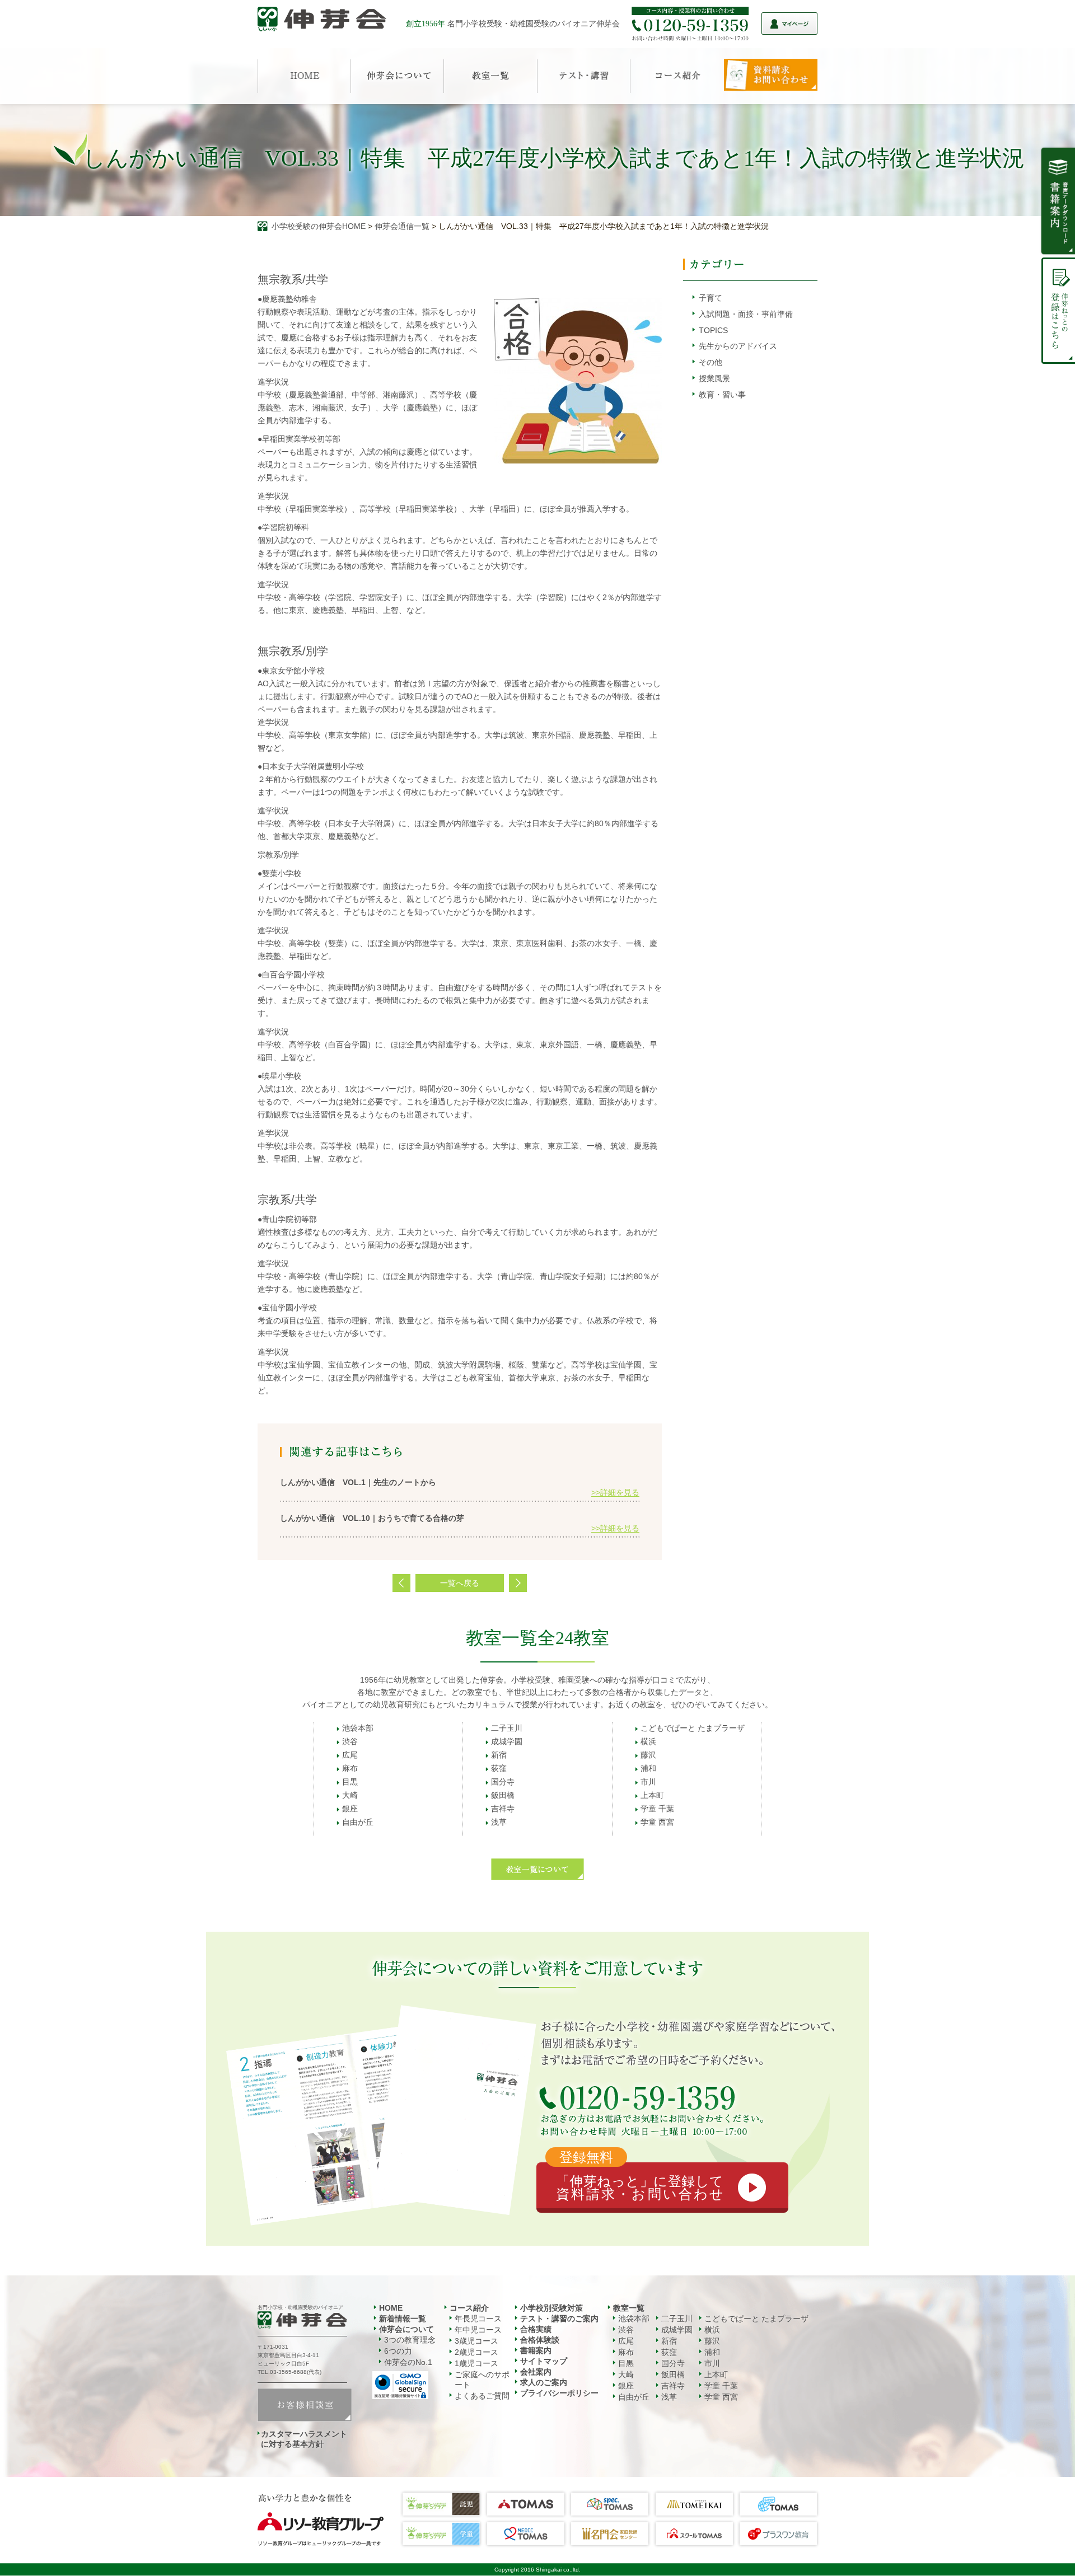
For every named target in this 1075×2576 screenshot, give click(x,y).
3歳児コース (476, 2341)
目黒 (350, 1782)
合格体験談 (540, 2340)
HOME (391, 2308)
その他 (711, 362)
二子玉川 (507, 1728)
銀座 (350, 1809)
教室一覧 (629, 2308)
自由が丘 (358, 1822)
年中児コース (478, 2330)
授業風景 (714, 378)
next (518, 1583)
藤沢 (648, 1755)
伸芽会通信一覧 (402, 226)
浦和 (648, 1768)
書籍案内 (536, 2350)
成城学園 (507, 1741)
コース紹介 (469, 2308)
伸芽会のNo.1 (408, 2362)
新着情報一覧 (403, 2319)
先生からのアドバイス (738, 346)
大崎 (350, 1795)
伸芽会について (406, 2329)
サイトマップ (544, 2361)
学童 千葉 (657, 1809)
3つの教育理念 (410, 2340)
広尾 (350, 1755)
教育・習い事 (722, 395)
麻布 (350, 1768)
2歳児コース (476, 2352)
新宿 (499, 1755)
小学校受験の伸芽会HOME (319, 226)
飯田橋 (503, 1795)
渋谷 (350, 1741)
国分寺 (503, 1782)
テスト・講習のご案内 (559, 2319)
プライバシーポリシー (559, 2393)
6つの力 (398, 2351)
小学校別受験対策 (551, 2308)
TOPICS (713, 330)
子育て (711, 298)
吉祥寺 (503, 1809)
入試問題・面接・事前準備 (746, 314)
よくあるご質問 (482, 2396)
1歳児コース (476, 2363)
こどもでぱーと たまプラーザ (693, 1728)
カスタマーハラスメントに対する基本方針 (304, 2439)
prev (401, 1583)
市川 (648, 1782)
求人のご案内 (544, 2382)
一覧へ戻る (460, 1583)
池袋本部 (358, 1728)
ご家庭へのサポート (482, 2380)
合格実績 (536, 2329)
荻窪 (499, 1768)
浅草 (499, 1822)
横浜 (648, 1741)
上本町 (652, 1795)
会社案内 (536, 2372)
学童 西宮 (657, 1822)
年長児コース (478, 2319)
